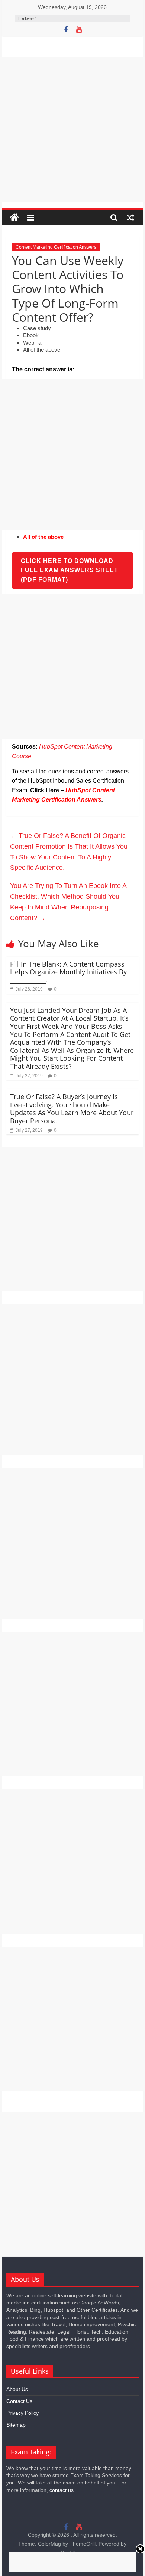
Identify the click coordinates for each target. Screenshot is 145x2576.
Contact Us (19, 2401)
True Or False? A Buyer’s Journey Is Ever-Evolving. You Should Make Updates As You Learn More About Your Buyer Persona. (72, 1109)
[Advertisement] (72, 129)
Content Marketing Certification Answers (56, 247)
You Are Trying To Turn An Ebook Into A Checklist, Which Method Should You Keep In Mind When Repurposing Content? (68, 902)
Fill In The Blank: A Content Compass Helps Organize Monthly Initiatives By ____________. (68, 972)
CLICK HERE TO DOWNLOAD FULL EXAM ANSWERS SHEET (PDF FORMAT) (70, 570)
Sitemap (16, 2425)
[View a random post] (130, 218)
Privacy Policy (22, 2413)
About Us (17, 2389)
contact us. (62, 2490)
